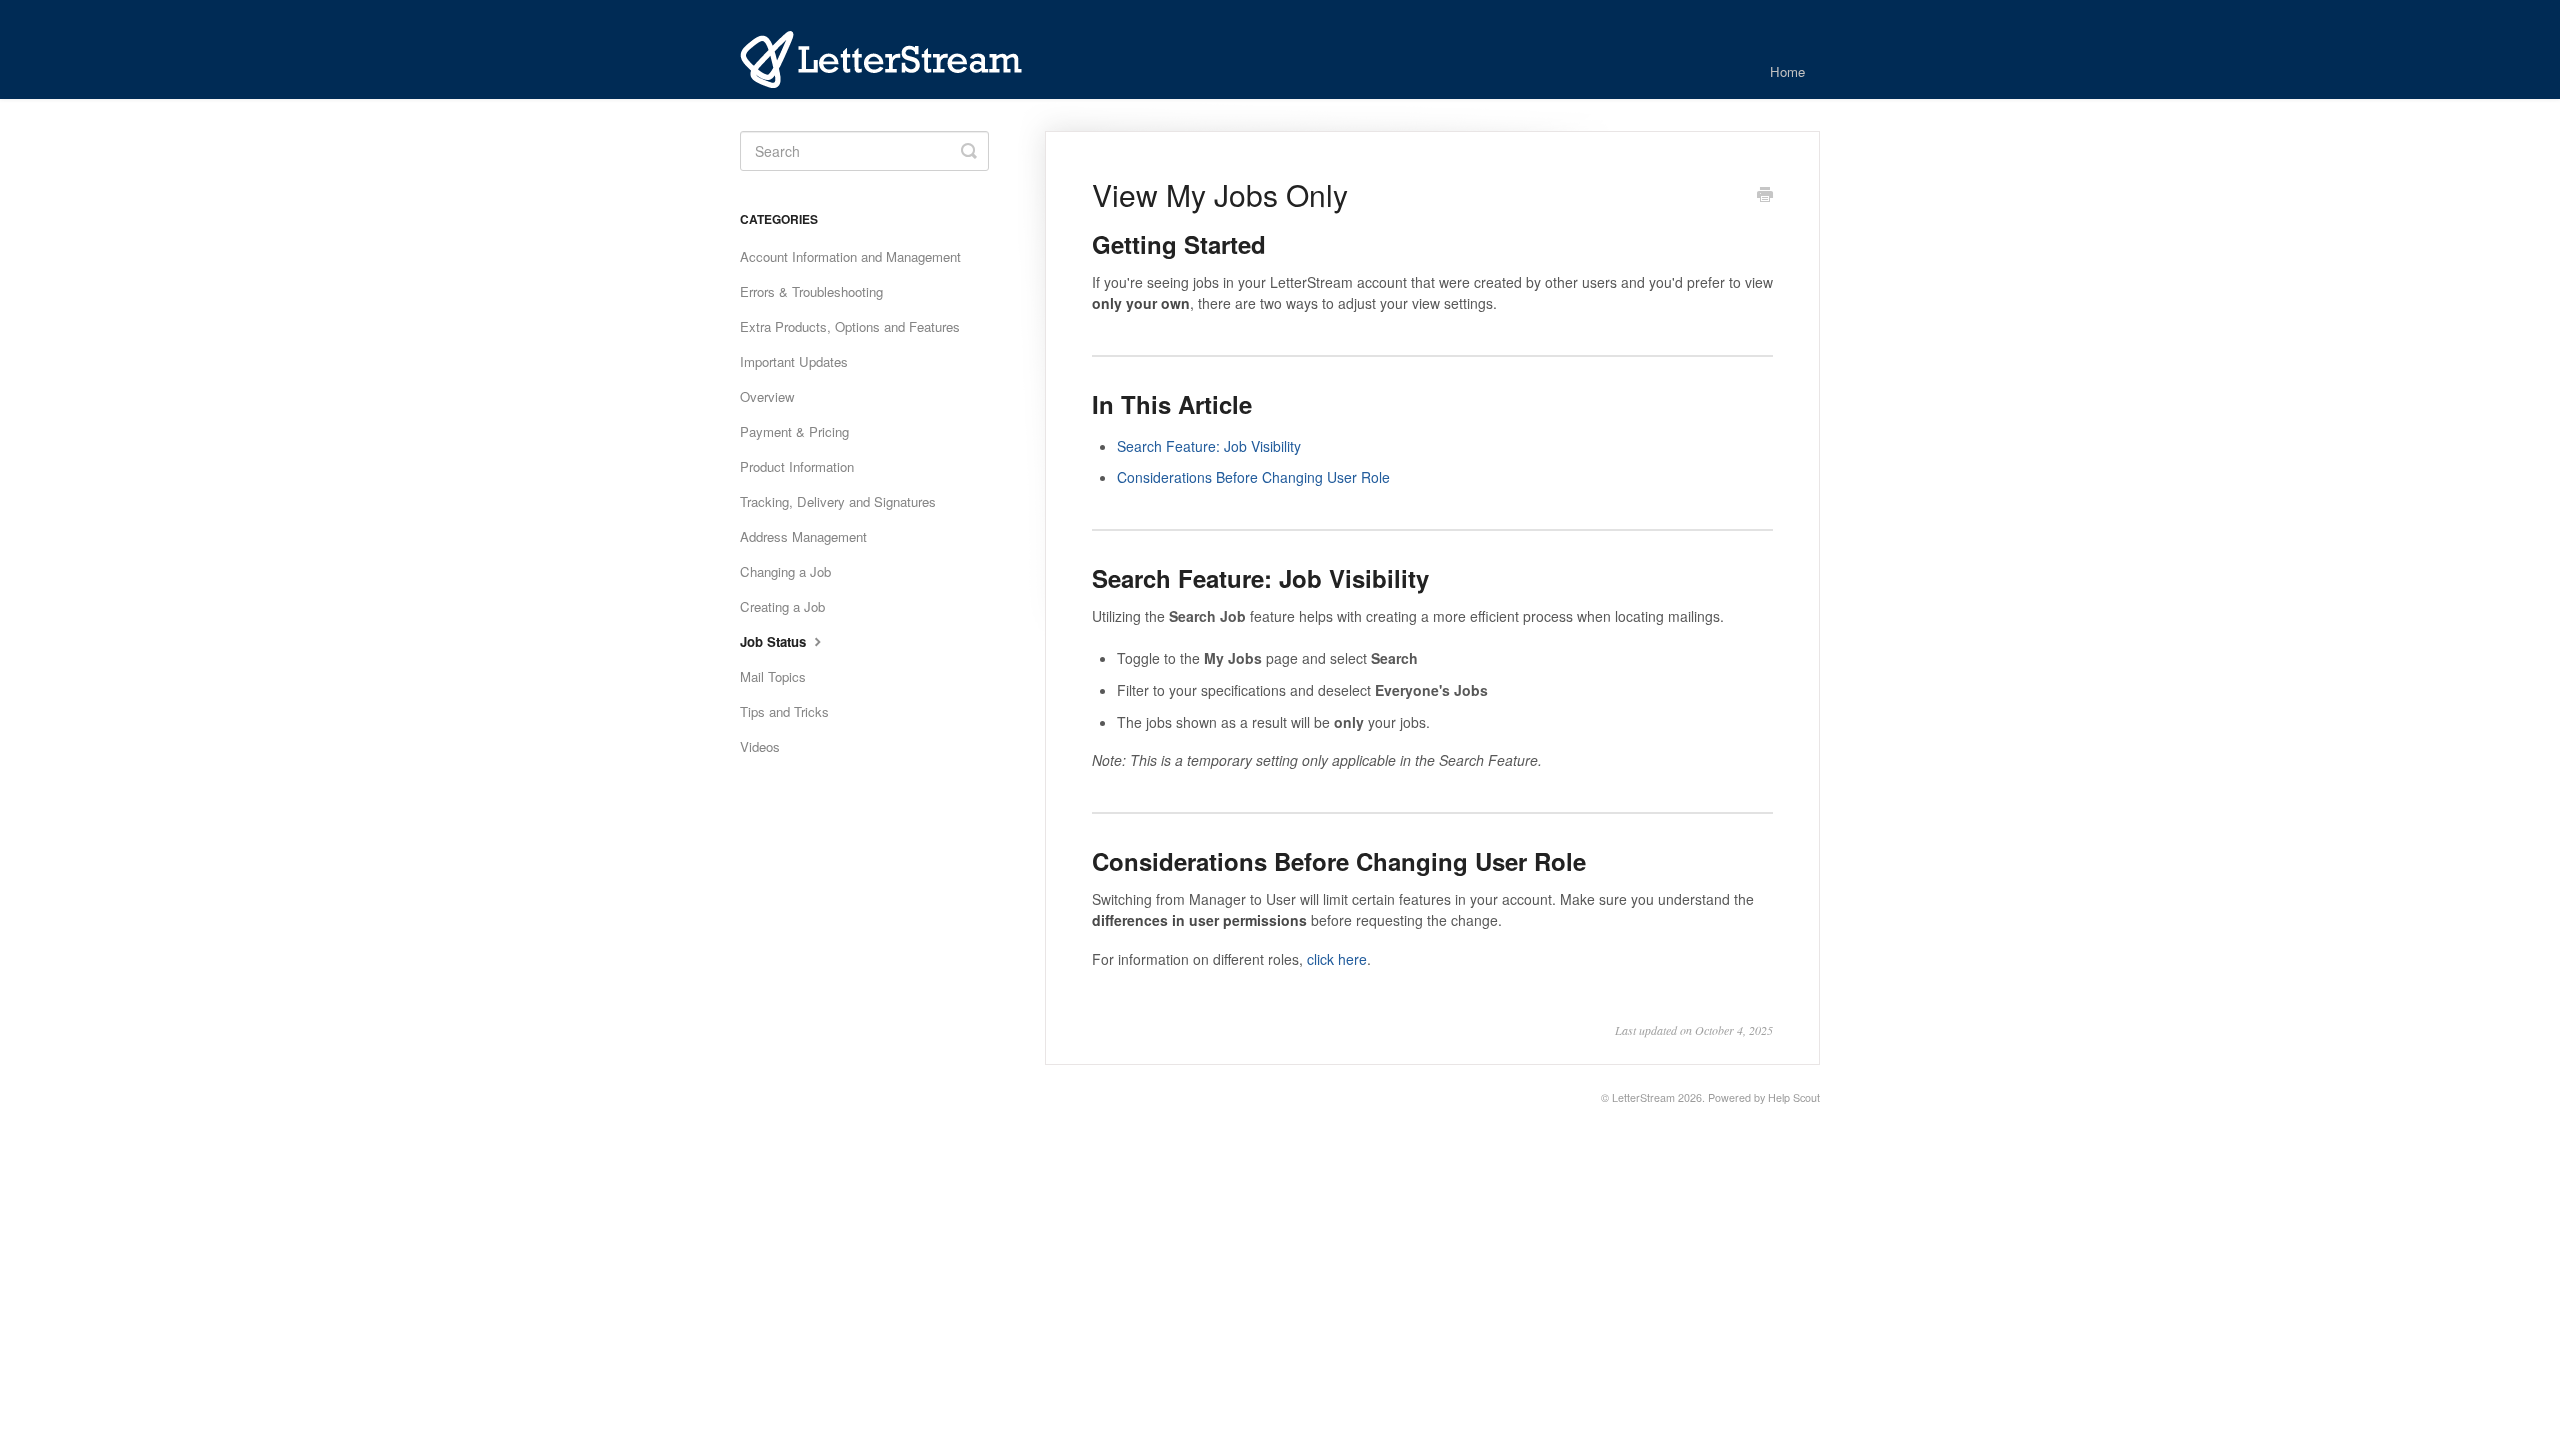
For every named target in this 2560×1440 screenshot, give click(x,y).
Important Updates (794, 361)
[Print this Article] (1765, 196)
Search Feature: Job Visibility (1209, 446)
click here (1337, 959)
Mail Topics (773, 676)
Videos (760, 746)
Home (1787, 71)
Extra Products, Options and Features (850, 326)
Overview (767, 396)
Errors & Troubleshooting (811, 291)
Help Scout (1794, 1097)
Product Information (797, 466)
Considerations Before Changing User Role (1253, 477)
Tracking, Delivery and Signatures (838, 501)
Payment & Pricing (794, 431)
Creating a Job (782, 606)
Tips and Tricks (784, 711)
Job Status (775, 641)
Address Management (803, 536)
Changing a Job (785, 571)
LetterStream (1643, 1097)
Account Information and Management (850, 256)
